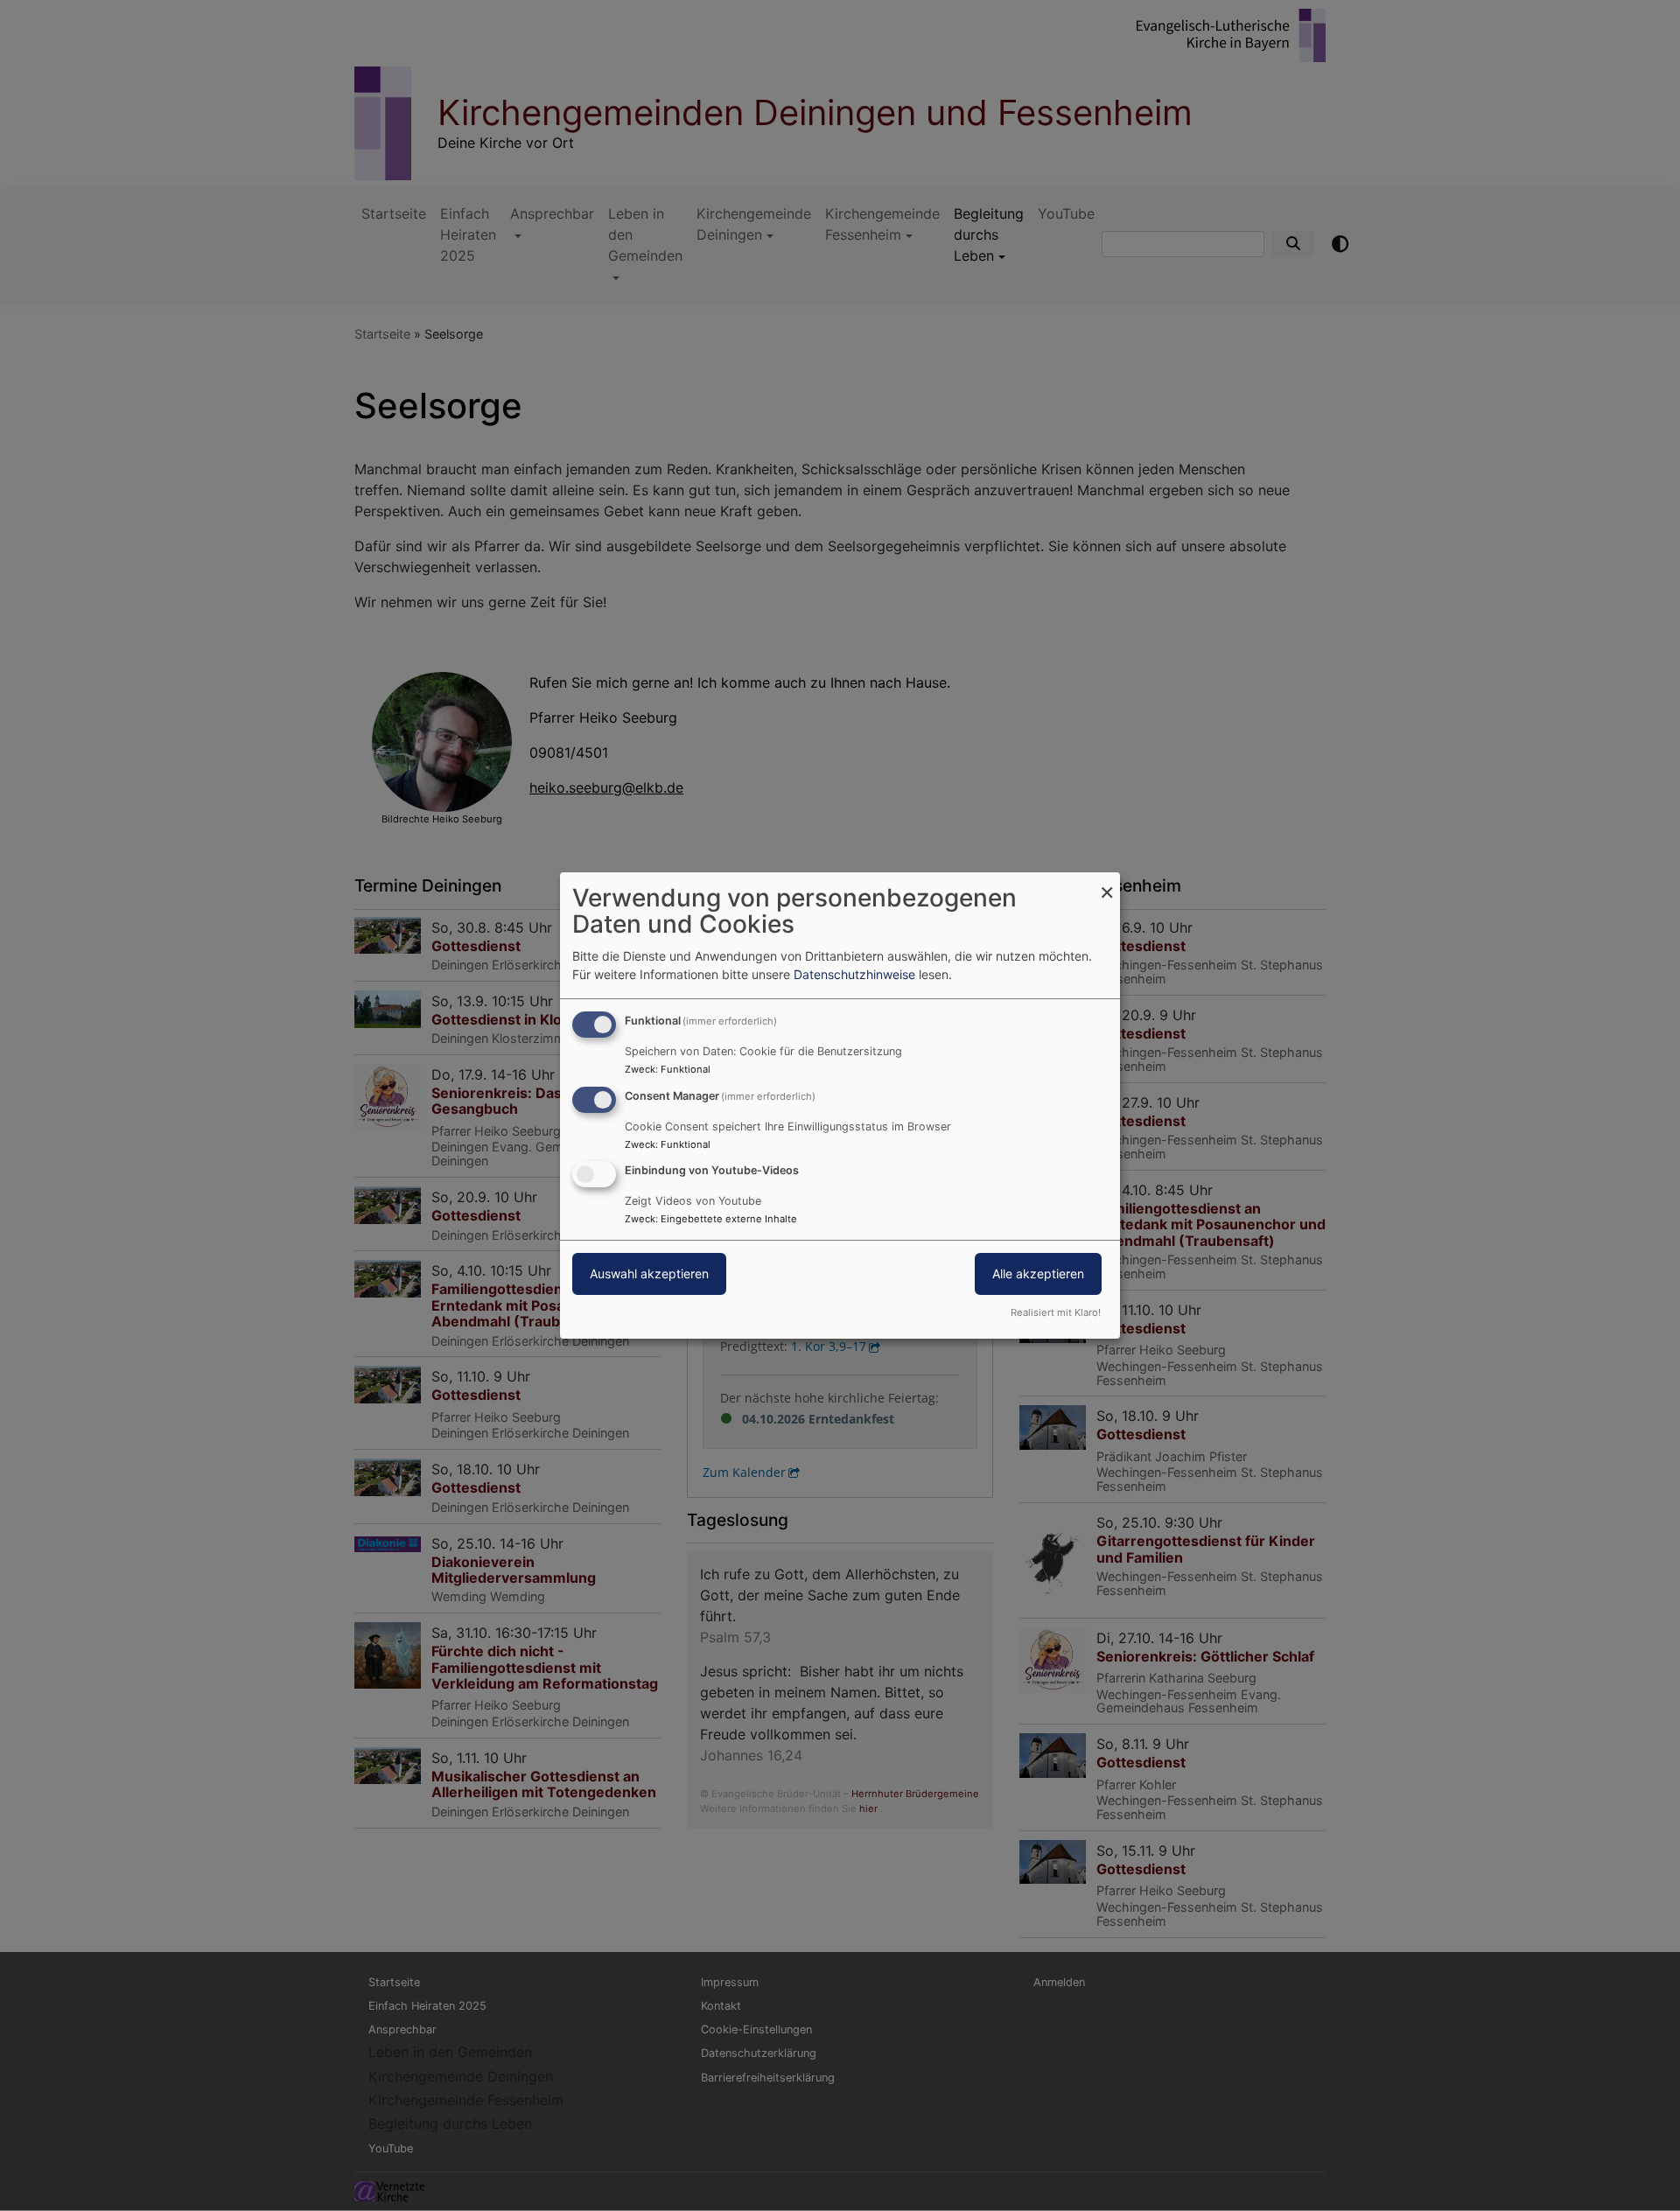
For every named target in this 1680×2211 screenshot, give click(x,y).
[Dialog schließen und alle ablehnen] (1107, 883)
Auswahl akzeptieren (649, 1274)
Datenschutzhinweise (854, 974)
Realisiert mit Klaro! (1056, 1312)
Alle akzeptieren (1038, 1274)
